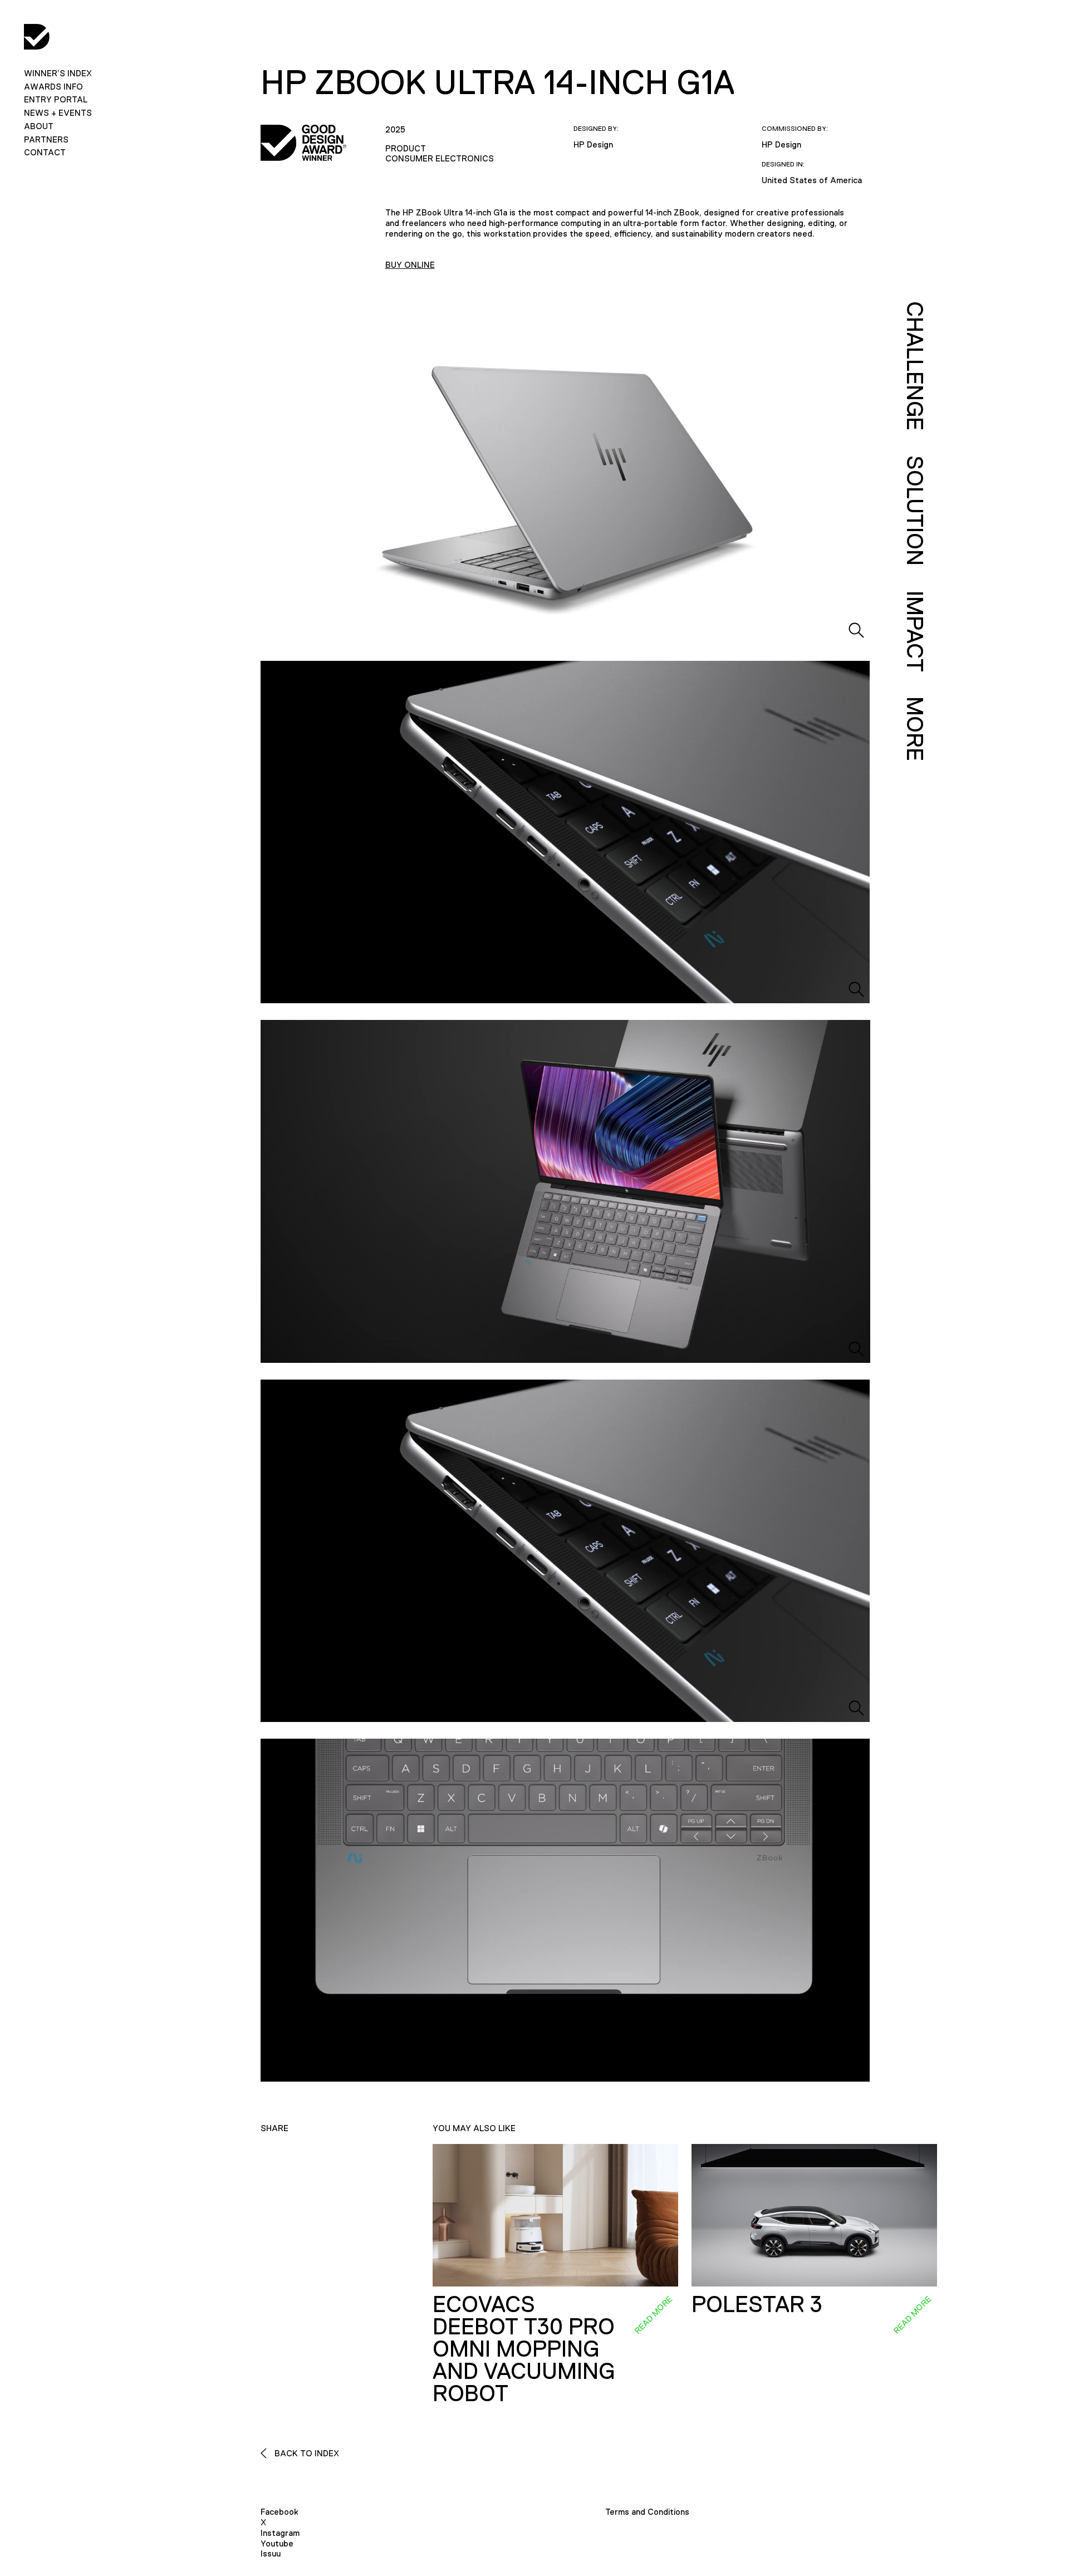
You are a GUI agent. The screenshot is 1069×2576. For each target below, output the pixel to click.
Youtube (277, 2543)
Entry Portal (56, 99)
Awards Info (53, 87)
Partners (46, 139)
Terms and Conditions (647, 2512)
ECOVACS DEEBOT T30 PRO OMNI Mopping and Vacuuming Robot (524, 2349)
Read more (653, 2314)
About (39, 126)
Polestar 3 (757, 2304)
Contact (45, 152)
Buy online (410, 265)
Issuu (271, 2553)
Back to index (306, 2453)
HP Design (593, 144)
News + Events (58, 113)
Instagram (280, 2533)
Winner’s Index (58, 73)
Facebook (279, 2512)
